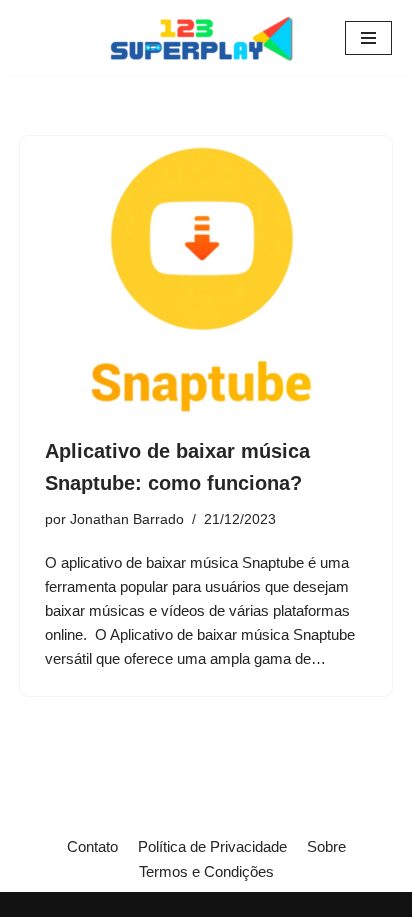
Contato (92, 846)
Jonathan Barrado (127, 519)
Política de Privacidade (212, 846)
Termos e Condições (206, 871)
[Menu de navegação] (368, 38)
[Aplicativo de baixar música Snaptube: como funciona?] (206, 275)
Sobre (326, 846)
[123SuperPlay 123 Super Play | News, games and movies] (206, 38)
